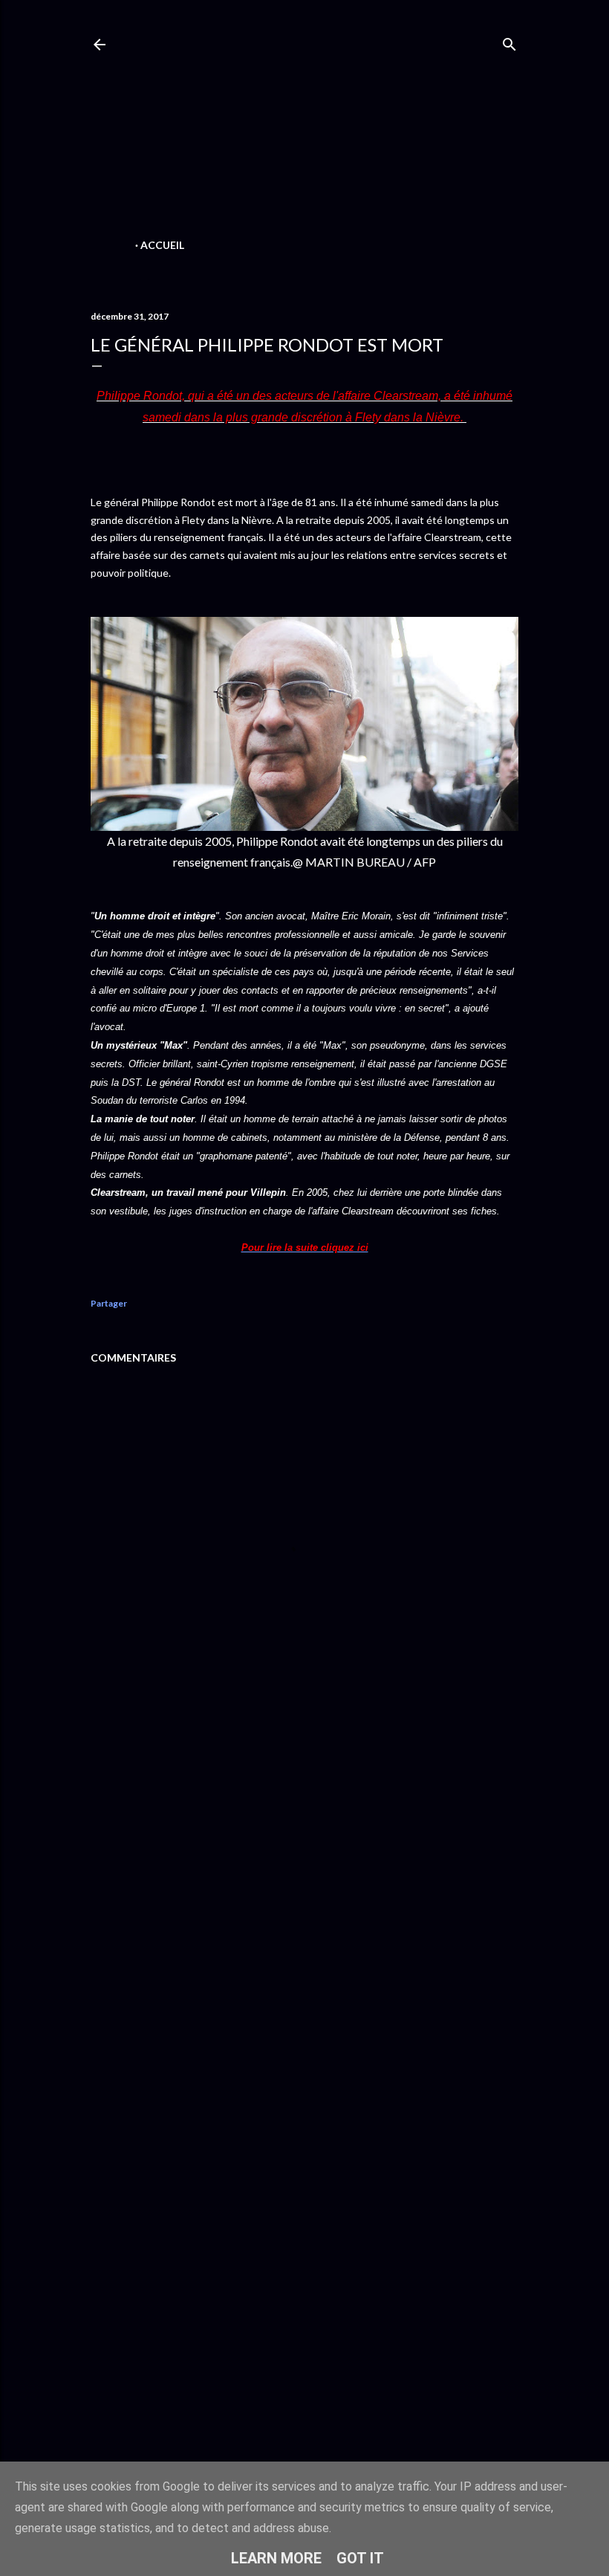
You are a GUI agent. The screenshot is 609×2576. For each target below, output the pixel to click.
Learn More (276, 2558)
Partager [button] (109, 1303)
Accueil (162, 245)
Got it (360, 2558)
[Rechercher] (509, 41)
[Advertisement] (304, 131)
